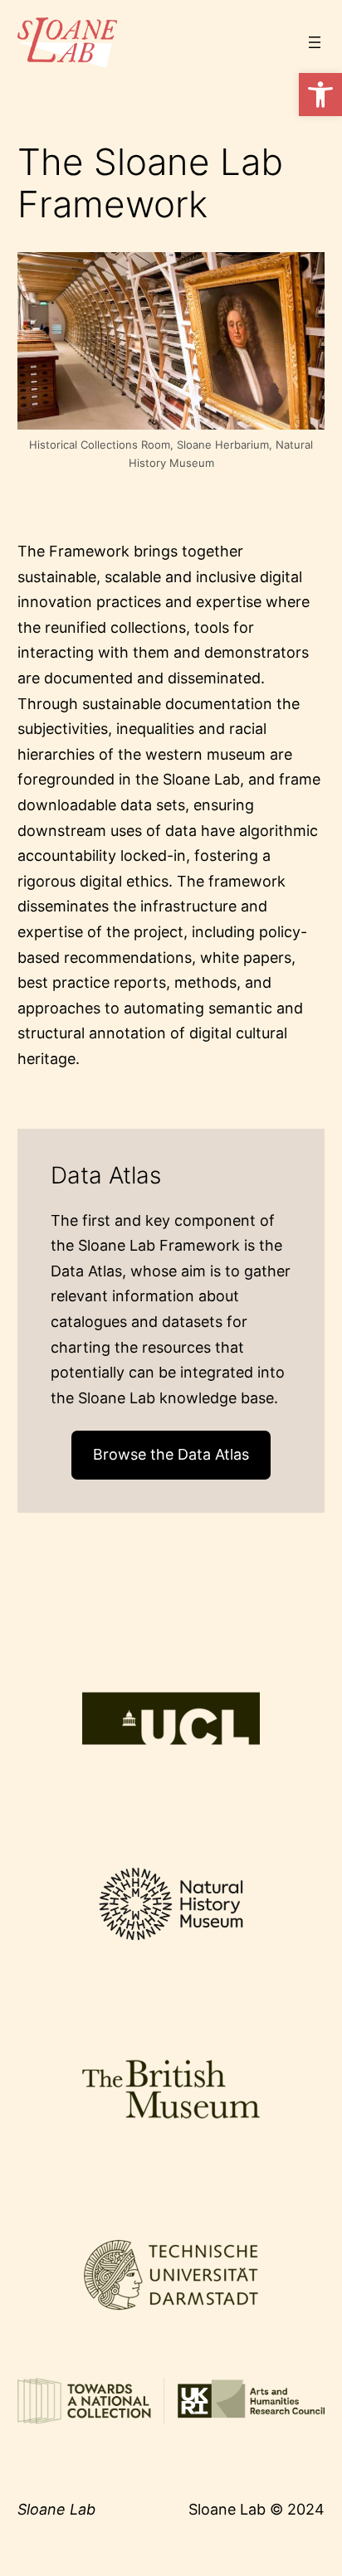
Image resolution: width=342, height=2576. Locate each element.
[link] (320, 95)
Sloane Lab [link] (56, 2509)
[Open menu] (315, 42)
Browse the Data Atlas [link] (171, 1454)
